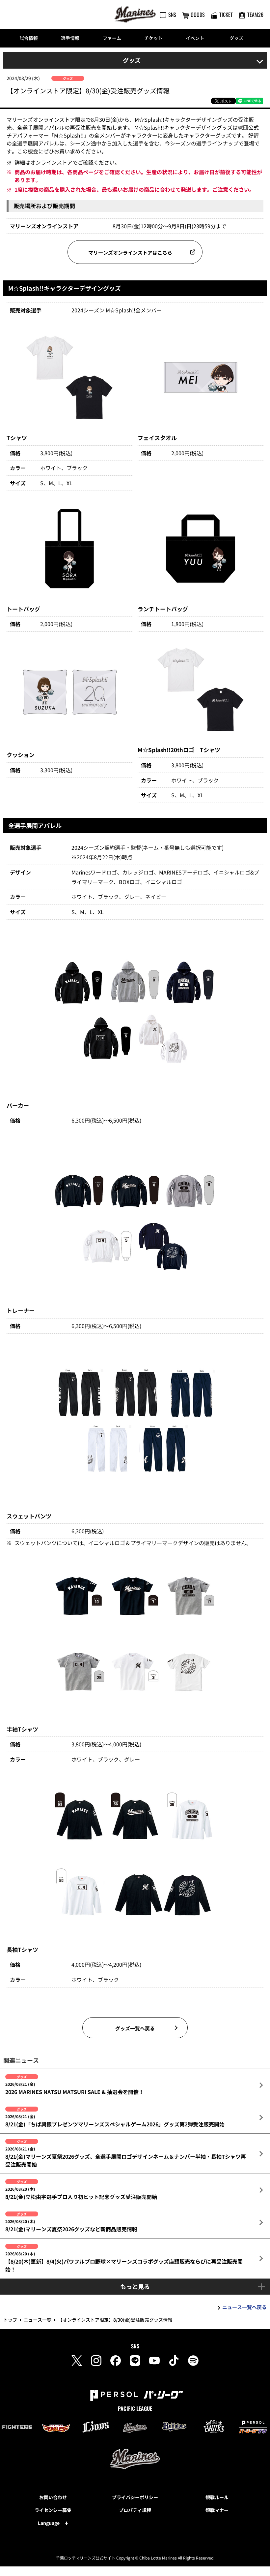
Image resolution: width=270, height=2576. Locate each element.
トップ (10, 2320)
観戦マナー (217, 2510)
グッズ (236, 38)
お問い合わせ (53, 2497)
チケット (153, 38)
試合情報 (29, 38)
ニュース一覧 (38, 2320)
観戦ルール (217, 2497)
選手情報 (70, 38)
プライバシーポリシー (135, 2497)
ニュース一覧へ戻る (244, 2307)
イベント (195, 38)
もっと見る (135, 2286)
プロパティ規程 (135, 2510)
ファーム (112, 38)
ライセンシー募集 (53, 2510)
